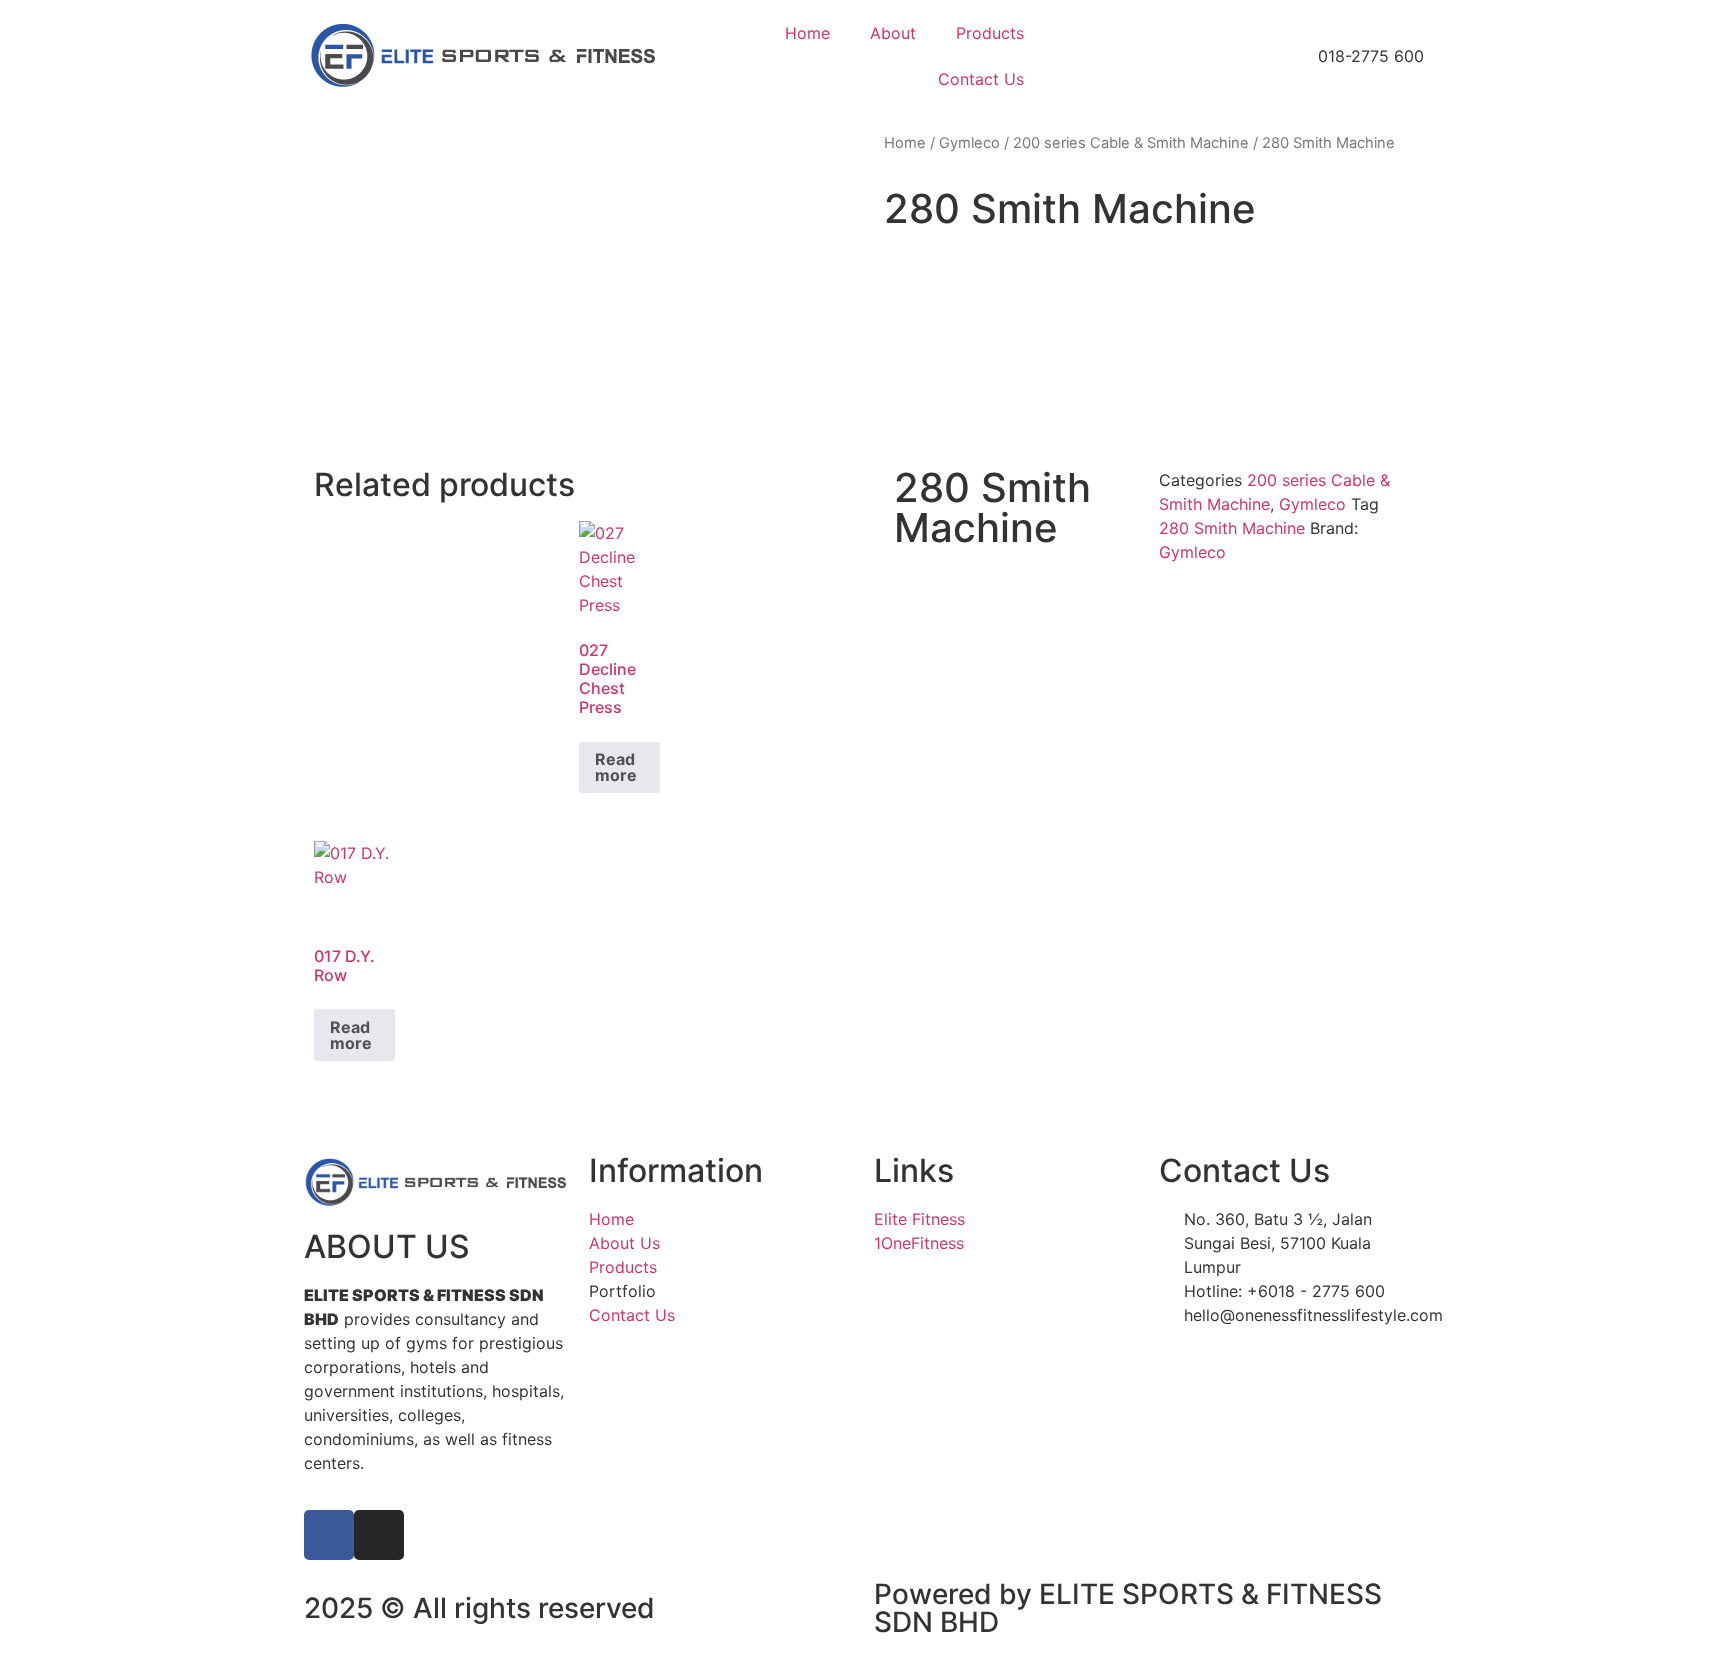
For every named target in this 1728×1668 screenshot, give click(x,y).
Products (990, 33)
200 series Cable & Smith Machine (1131, 143)
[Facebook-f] (329, 1535)
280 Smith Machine (1232, 528)
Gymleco (969, 143)
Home (807, 33)
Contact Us (981, 79)
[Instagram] (379, 1535)
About (893, 33)
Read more (616, 767)
